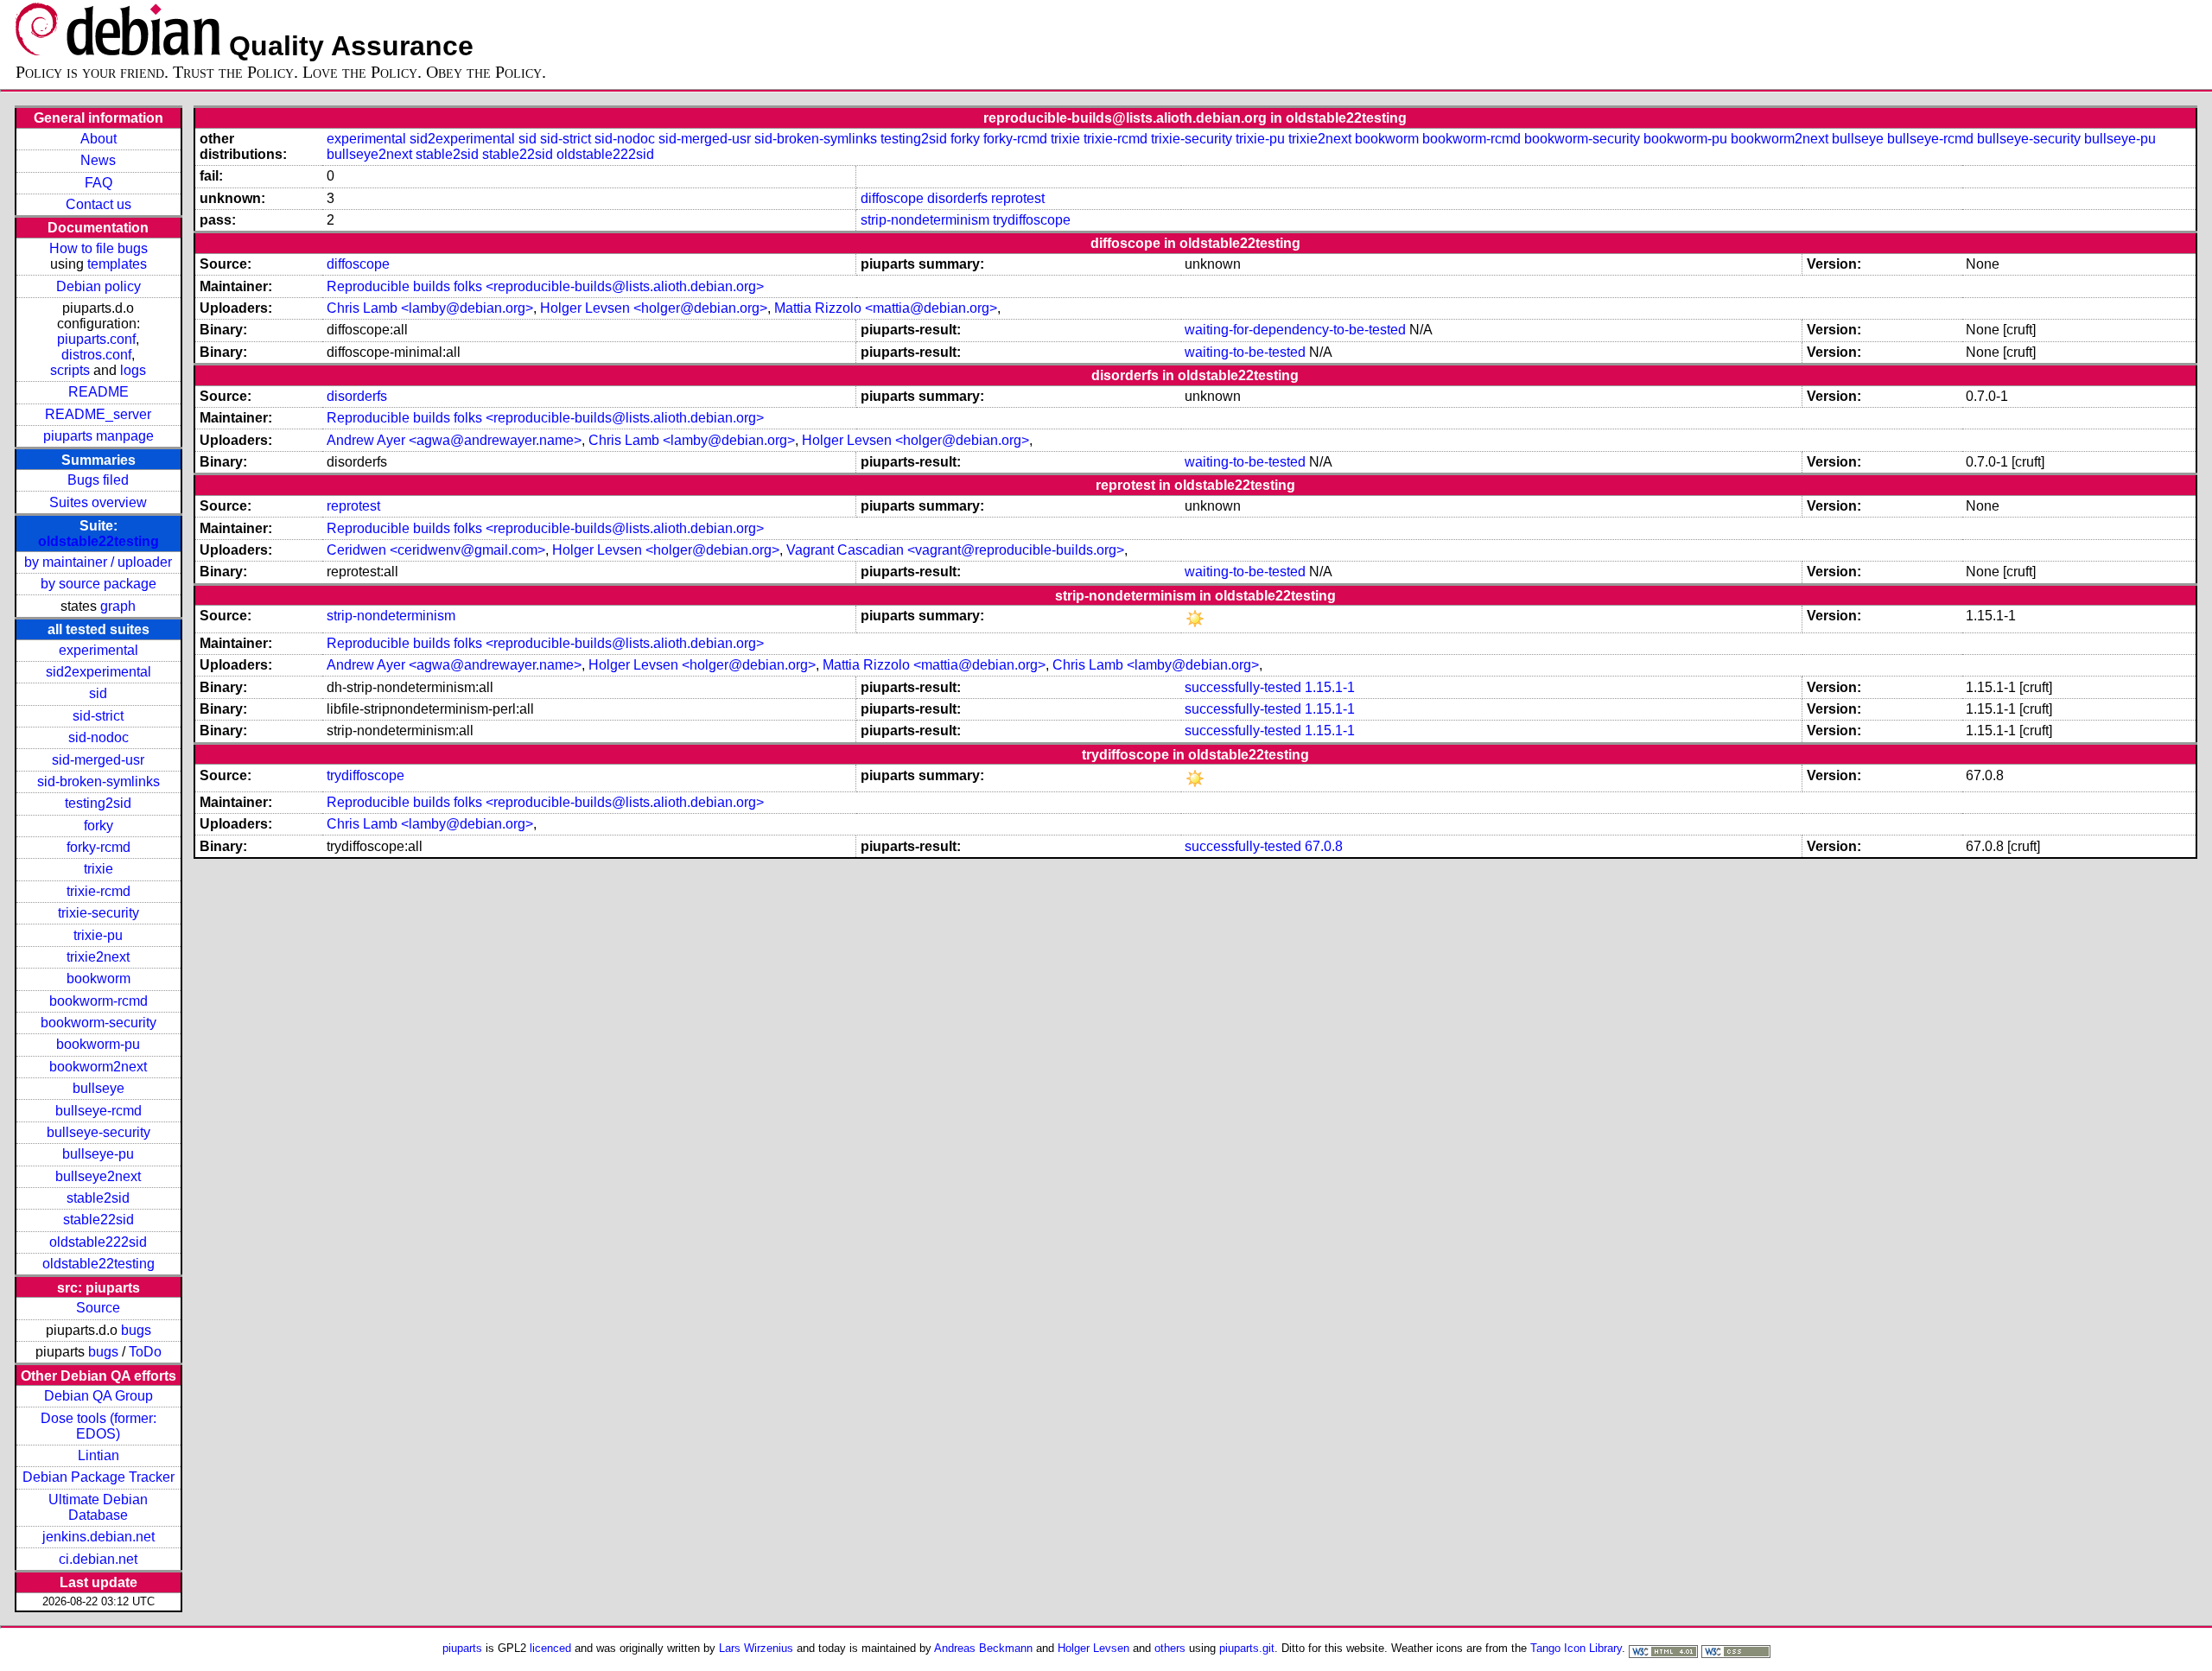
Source (98, 1308)
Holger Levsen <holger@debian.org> (654, 308)
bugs (136, 1330)
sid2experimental (99, 672)
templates (117, 264)
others (1170, 1648)
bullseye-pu (98, 1154)
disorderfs (957, 198)
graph (118, 606)
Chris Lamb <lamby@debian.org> (430, 308)
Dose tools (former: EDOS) (99, 1426)
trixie (99, 869)
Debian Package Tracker (99, 1477)
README (99, 392)
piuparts (462, 1648)
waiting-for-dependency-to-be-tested (1295, 330)
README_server (98, 414)
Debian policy (99, 286)
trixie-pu (98, 935)
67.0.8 (1324, 846)
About (99, 139)
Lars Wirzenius (756, 1648)
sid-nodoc (99, 737)
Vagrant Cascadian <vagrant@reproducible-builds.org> (955, 550)
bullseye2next (98, 1176)
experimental (99, 650)
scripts (70, 370)
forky (99, 826)
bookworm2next (98, 1067)
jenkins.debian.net (99, 1537)
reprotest (1018, 198)
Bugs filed (98, 480)
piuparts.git (1247, 1648)
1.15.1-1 (1330, 687)
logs (133, 370)
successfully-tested (1243, 687)
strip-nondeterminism (925, 220)
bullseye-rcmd (99, 1111)
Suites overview (98, 502)
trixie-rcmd (99, 891)
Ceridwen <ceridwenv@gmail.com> (436, 550)
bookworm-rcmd (99, 1001)
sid (98, 693)
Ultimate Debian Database (98, 1507)
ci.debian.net (98, 1559)
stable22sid (99, 1220)
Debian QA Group (99, 1396)
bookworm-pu (98, 1044)
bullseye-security (99, 1132)
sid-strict (98, 716)
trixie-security (99, 913)
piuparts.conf (96, 339)
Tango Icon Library (1576, 1648)
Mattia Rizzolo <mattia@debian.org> (886, 308)
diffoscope (892, 198)
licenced (550, 1648)
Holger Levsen (1093, 1648)
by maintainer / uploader (98, 562)
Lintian (99, 1455)
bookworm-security (99, 1023)
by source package (99, 584)
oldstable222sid (98, 1242)
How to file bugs (99, 248)
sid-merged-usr (98, 760)
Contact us (99, 204)
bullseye (99, 1088)
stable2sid (98, 1198)
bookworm (99, 978)
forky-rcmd (99, 847)
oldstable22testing (99, 541)
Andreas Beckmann (983, 1648)
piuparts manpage (99, 436)
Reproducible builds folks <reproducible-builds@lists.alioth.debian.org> (545, 286)
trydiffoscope (1032, 220)
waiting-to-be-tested (1245, 352)
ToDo (145, 1352)
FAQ (99, 183)
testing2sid (98, 803)
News (98, 160)
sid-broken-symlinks (99, 781)
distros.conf (96, 355)
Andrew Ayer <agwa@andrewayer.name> (454, 440)
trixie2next (98, 957)
